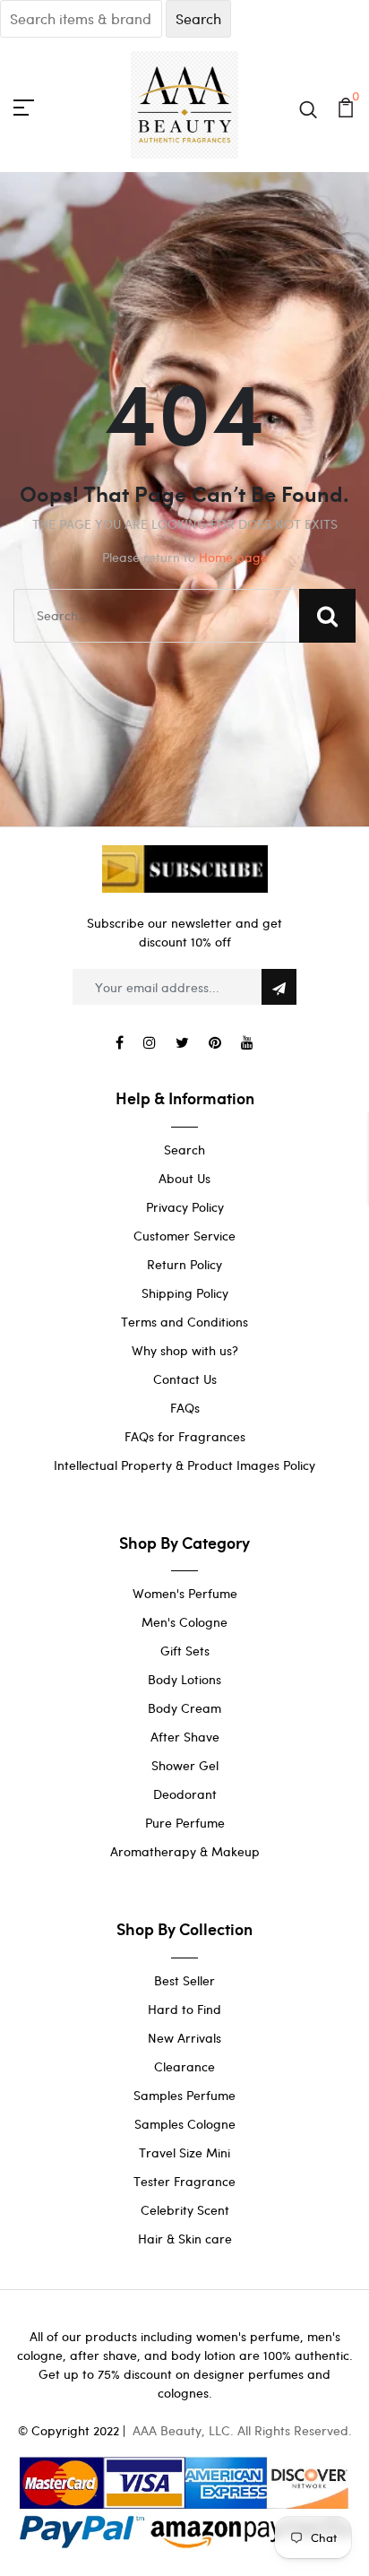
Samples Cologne (185, 2124)
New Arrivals (184, 2038)
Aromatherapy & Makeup (185, 1851)
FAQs (185, 1408)
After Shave (185, 1737)
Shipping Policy (185, 1293)
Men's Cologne (184, 1622)
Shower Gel (185, 1765)
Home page (233, 557)
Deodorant (185, 1794)
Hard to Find (184, 2009)
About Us (184, 1178)
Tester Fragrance (184, 2181)
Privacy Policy (185, 1207)
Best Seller (184, 1980)
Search (184, 1150)
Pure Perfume (185, 1823)
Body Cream (184, 1708)
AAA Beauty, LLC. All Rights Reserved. (242, 2430)
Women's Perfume (185, 1593)
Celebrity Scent (185, 2210)
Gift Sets (185, 1651)
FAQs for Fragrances (185, 1436)
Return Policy (184, 1264)
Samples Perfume (184, 2095)
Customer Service (184, 1236)
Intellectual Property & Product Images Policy (184, 1465)
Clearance (184, 2066)
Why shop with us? (185, 1350)
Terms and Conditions (184, 1322)
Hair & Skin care (185, 2239)
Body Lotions (184, 1679)
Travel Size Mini (184, 2152)
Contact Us (185, 1379)
